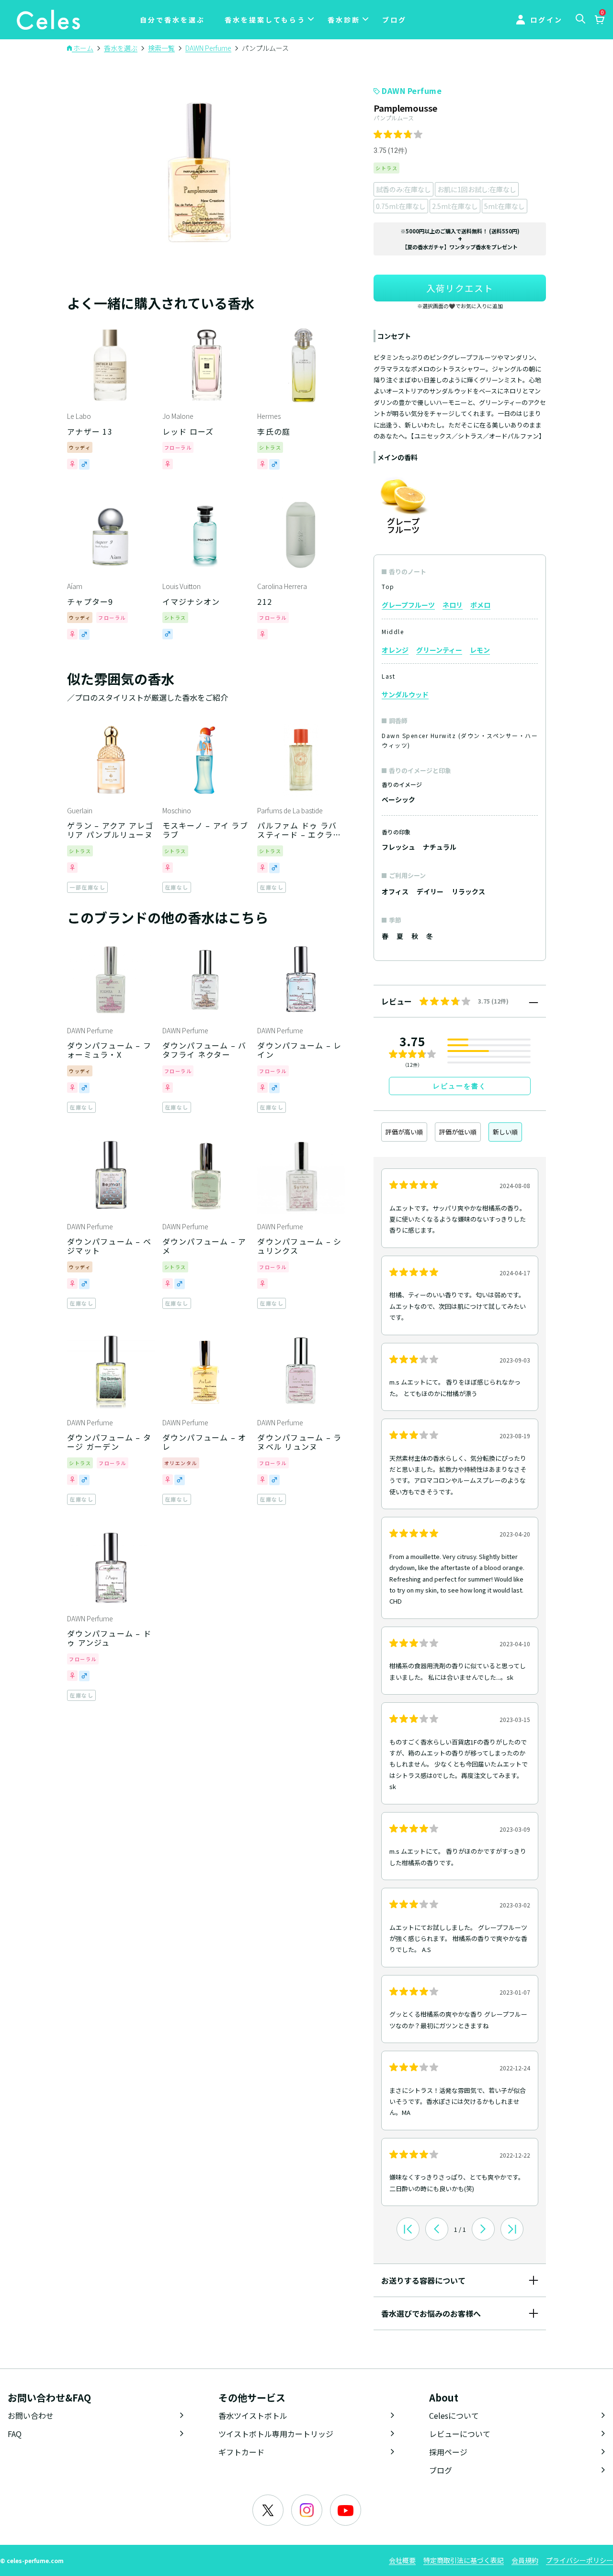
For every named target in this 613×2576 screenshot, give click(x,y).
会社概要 (402, 2560)
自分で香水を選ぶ (172, 20)
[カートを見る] (599, 21)
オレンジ (395, 650)
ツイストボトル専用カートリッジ (276, 2434)
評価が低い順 (458, 1132)
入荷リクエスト (460, 288)
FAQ (15, 2434)
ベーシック (398, 799)
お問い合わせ (31, 2415)
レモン (480, 650)
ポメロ (480, 605)
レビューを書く (460, 1086)
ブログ (394, 20)
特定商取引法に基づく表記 (464, 2560)
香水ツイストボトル (253, 2415)
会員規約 (525, 2560)
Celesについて (454, 2415)
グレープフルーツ (408, 605)
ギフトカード (241, 2452)
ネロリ (453, 605)
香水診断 (344, 20)
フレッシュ (398, 847)
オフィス (395, 891)
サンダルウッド (405, 694)
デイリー (430, 891)
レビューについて (460, 2434)
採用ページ (448, 2452)
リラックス (468, 891)
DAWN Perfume (412, 91)
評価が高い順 (404, 1132)
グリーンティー (439, 650)
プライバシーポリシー (579, 2560)
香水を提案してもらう (265, 20)
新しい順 (505, 1132)
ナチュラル (440, 847)
